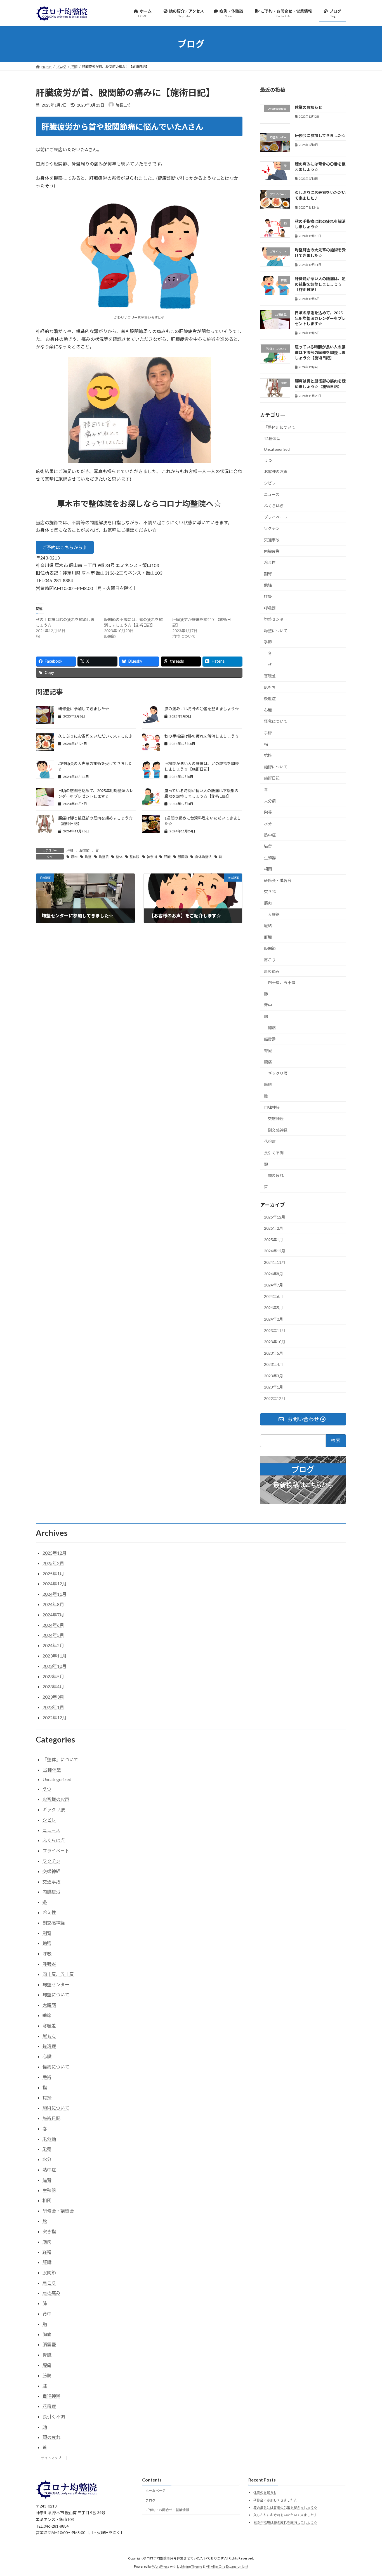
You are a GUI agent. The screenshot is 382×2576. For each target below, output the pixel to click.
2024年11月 (275, 1262)
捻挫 (268, 755)
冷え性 (270, 562)
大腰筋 (274, 914)
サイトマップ (51, 2458)
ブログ (150, 2500)
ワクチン (272, 528)
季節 (268, 642)
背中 (268, 1005)
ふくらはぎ (274, 506)
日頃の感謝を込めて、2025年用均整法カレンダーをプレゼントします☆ (320, 318)
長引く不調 (274, 1153)
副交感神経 (278, 1130)
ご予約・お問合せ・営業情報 (167, 2510)
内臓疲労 (272, 551)
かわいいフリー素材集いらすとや (139, 317)
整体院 (135, 857)
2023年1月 (273, 1387)
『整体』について (280, 427)
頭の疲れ (276, 1175)
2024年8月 (273, 1273)
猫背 (268, 846)
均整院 (104, 857)
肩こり (270, 960)
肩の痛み (272, 971)
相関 (268, 869)
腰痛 (268, 1062)
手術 (268, 733)
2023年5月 (273, 1353)
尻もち (270, 687)
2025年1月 (273, 1239)
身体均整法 (203, 857)
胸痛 (272, 1028)
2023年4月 (273, 1364)
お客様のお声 (276, 472)
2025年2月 (273, 1228)
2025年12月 (275, 1217)
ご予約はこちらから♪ (65, 547)
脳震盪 (270, 1039)
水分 (268, 823)
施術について (276, 767)
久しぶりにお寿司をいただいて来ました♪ (95, 736)
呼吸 (268, 597)
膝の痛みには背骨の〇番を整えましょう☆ (202, 709)
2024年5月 (273, 1308)
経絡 (268, 926)
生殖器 (270, 857)
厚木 (74, 857)
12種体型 (272, 438)
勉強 (268, 585)
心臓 (268, 710)
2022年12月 (275, 1398)
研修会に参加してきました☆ (84, 709)
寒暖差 (270, 676)
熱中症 (270, 835)
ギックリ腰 (278, 1073)
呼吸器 (270, 608)
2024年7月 (273, 1285)
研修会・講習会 (278, 880)
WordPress (161, 2566)
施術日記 (272, 778)
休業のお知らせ (308, 107)
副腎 (268, 574)
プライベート (276, 517)
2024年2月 (273, 1319)
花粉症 (270, 1141)
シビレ (270, 483)
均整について (276, 630)
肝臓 (70, 850)
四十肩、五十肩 (282, 982)
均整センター (276, 619)
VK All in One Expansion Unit (227, 2566)
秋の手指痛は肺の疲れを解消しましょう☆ (202, 736)
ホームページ (155, 2491)
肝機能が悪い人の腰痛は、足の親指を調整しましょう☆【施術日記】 (320, 284)
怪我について (276, 721)
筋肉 (268, 903)
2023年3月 (273, 1376)
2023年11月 (275, 1330)
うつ (268, 460)
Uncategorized (277, 449)
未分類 (270, 801)
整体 (119, 857)
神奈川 (152, 857)
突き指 (270, 892)
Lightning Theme (190, 2566)
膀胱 (268, 1084)
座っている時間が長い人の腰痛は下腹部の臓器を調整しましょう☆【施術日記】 (320, 352)
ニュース (272, 494)
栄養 (268, 812)
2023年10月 (275, 1342)
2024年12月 (275, 1251)
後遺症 (270, 699)
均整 (88, 857)
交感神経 (276, 1119)
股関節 (84, 850)
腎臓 (268, 1050)
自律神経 (272, 1107)
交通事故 (272, 540)
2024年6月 (273, 1296)
